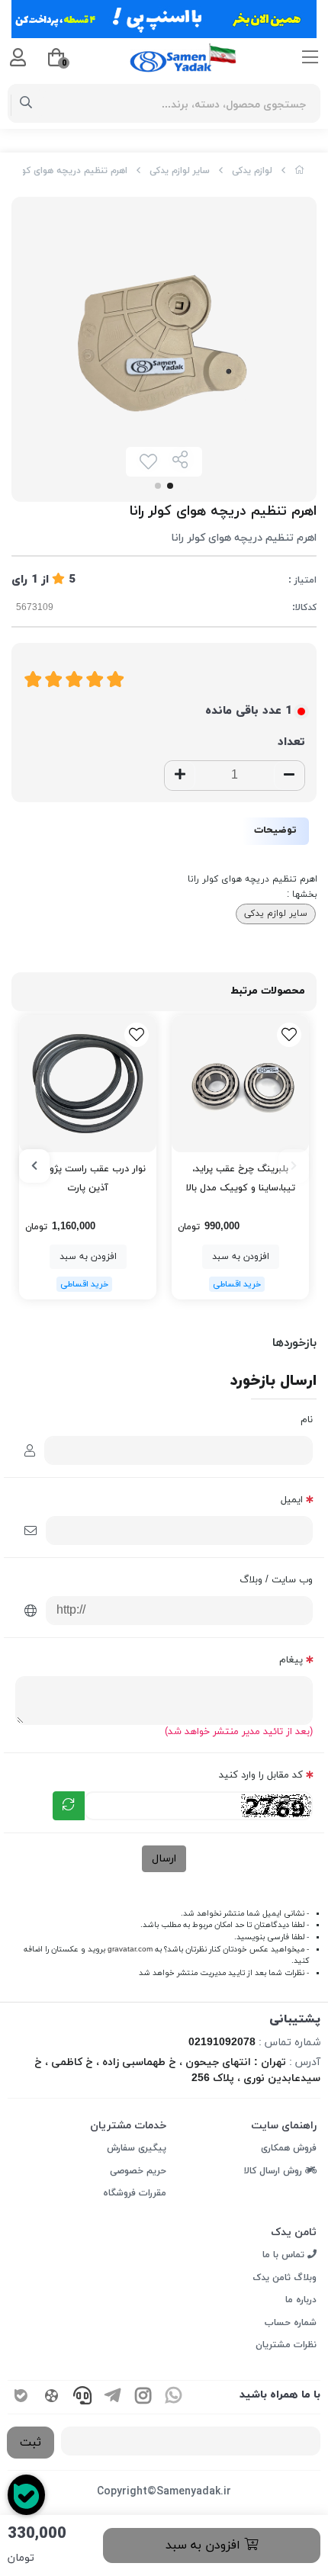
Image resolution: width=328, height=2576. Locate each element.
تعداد (291, 742)
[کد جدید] (69, 1806)
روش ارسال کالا (275, 2171)
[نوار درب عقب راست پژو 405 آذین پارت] (88, 1084)
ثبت (31, 2443)
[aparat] (52, 2397)
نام (307, 1420)
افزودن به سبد (205, 2545)
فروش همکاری (289, 2148)
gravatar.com (130, 1950)
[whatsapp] (174, 2397)
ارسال (164, 1859)
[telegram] (113, 2397)
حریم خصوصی (138, 2171)
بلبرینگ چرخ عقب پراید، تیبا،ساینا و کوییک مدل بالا (241, 1179)
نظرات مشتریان (286, 2345)
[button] (294, 1166)
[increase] (180, 776)
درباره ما (301, 2300)
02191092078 (222, 2043)
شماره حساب (291, 2323)
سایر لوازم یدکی (180, 171)
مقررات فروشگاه (135, 2193)
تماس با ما (285, 2255)
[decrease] (289, 776)
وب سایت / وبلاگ (276, 1580)
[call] (82, 2397)
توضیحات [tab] (275, 830)
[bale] (21, 2397)
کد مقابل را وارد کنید (261, 1775)
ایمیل (292, 1500)
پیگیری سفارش (137, 2148)
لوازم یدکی (252, 171)
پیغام (291, 1660)
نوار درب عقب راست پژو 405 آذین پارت (88, 1179)
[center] (26, 104)
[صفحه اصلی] (300, 171)
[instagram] (143, 2397)
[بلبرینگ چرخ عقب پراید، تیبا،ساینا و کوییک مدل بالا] (240, 1084)
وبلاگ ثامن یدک (285, 2278)
